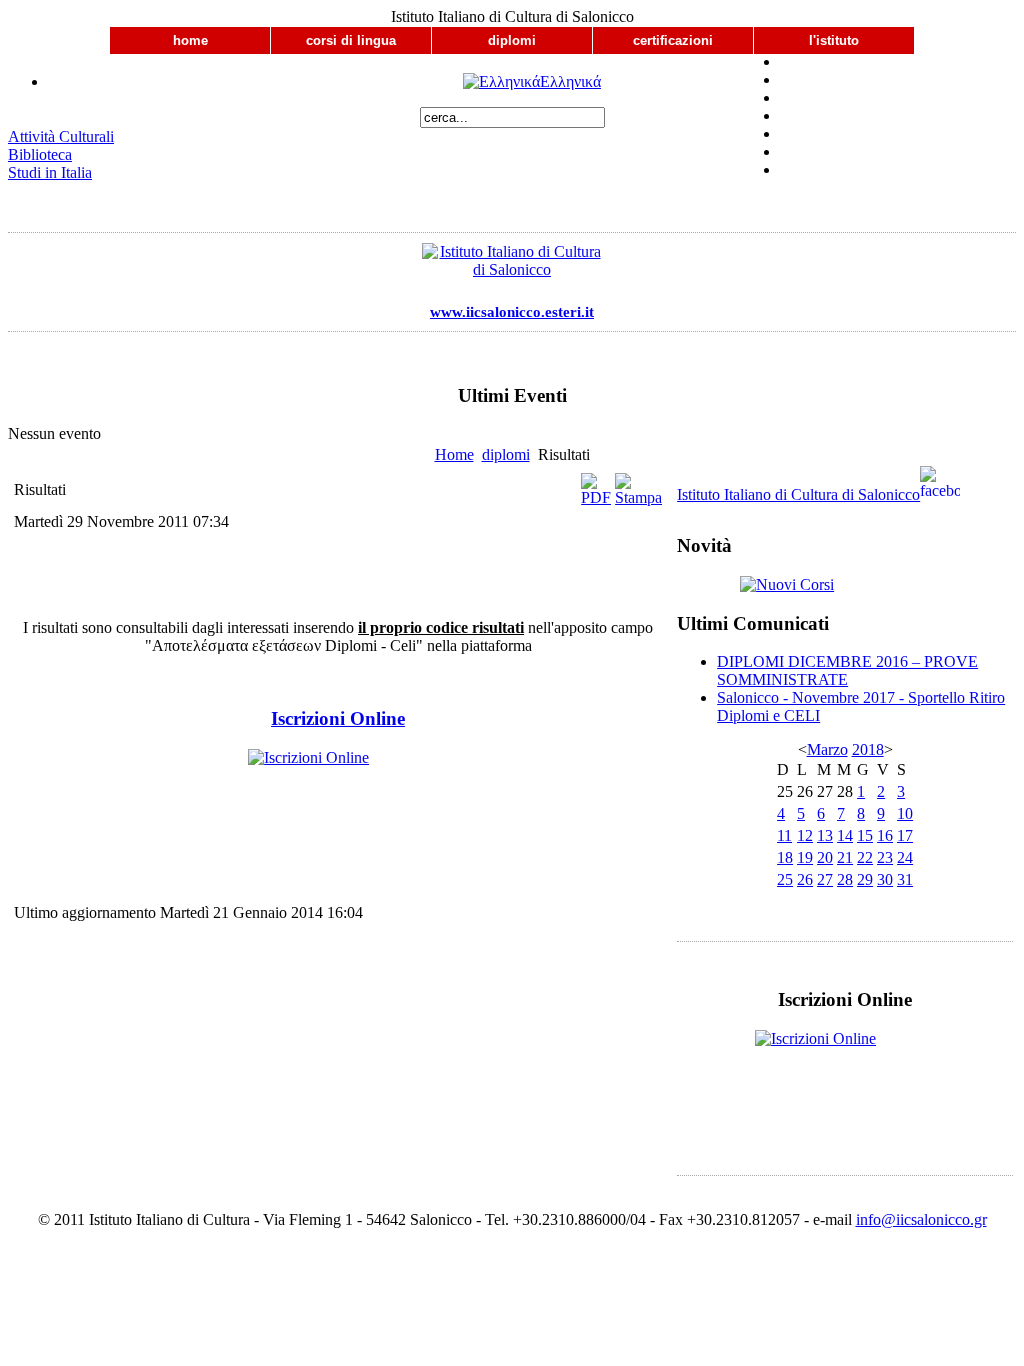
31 (905, 879)
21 (845, 857)
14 (845, 835)
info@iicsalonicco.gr (921, 1219)
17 (905, 835)
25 (785, 879)
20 (825, 857)
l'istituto (834, 40)
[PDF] (596, 497)
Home (454, 454)
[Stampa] (638, 497)
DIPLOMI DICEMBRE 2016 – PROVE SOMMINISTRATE (847, 670)
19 (805, 857)
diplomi (512, 40)
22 (865, 857)
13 (825, 835)
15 (865, 835)
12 (805, 835)
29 (865, 879)
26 (805, 879)
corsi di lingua (351, 40)
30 (885, 879)
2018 (868, 749)
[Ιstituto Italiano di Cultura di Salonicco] (512, 265)
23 (885, 857)
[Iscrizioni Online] (338, 782)
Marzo (827, 749)
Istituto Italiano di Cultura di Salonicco (798, 494)
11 (784, 835)
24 (905, 857)
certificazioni (673, 40)
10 (905, 813)
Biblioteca (40, 154)
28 (845, 879)
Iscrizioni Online (338, 718)
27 (825, 879)
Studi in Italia (50, 172)
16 (885, 835)
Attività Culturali (61, 136)
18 (785, 857)
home (190, 40)
